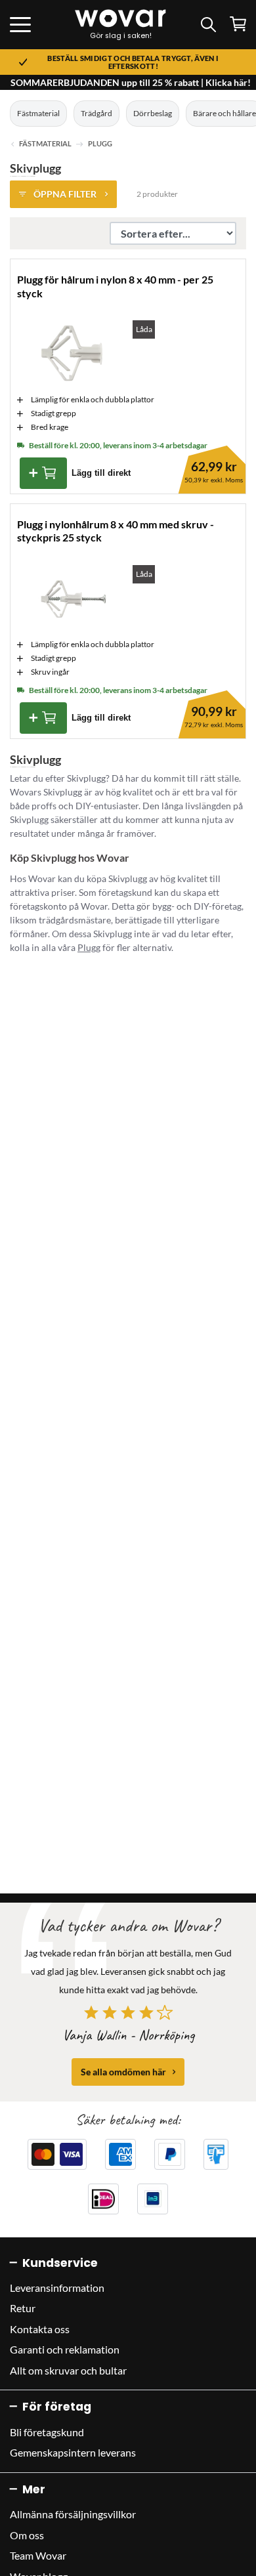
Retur (23, 2308)
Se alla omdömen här (123, 2072)
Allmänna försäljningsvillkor (73, 2514)
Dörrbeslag (153, 113)
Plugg (100, 144)
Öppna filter (65, 194)
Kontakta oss (40, 2329)
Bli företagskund (47, 2432)
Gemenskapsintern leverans (73, 2452)
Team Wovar (38, 2555)
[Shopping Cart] (238, 24)
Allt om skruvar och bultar (68, 2370)
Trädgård (96, 113)
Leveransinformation (57, 2288)
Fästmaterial (38, 113)
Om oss (27, 2535)
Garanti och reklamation (65, 2349)
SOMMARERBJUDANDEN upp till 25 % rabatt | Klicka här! (131, 82)
